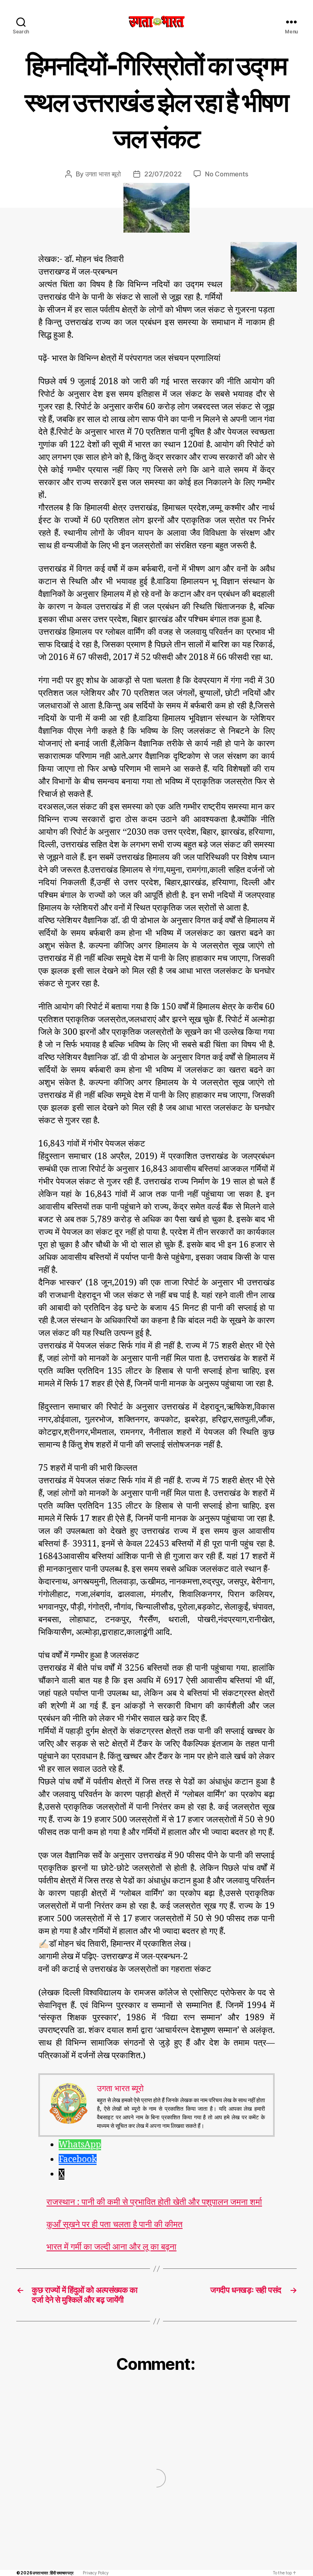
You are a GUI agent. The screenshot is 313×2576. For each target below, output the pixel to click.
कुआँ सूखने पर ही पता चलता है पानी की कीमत (115, 2225)
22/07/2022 (163, 174)
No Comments (226, 174)
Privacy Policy (96, 2573)
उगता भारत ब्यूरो (103, 174)
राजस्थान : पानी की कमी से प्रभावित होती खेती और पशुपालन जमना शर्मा (154, 2202)
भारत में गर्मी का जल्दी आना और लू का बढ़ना (111, 2247)
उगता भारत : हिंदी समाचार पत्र (53, 2573)
